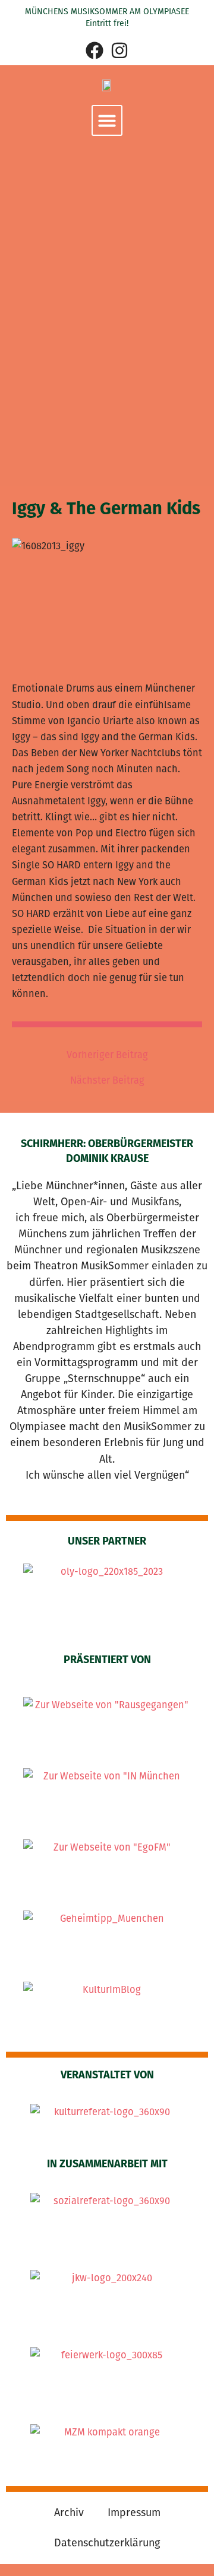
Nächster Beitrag (107, 1081)
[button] (107, 120)
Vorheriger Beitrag (107, 1055)
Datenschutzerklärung (107, 2543)
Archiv (69, 2513)
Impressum (134, 2513)
